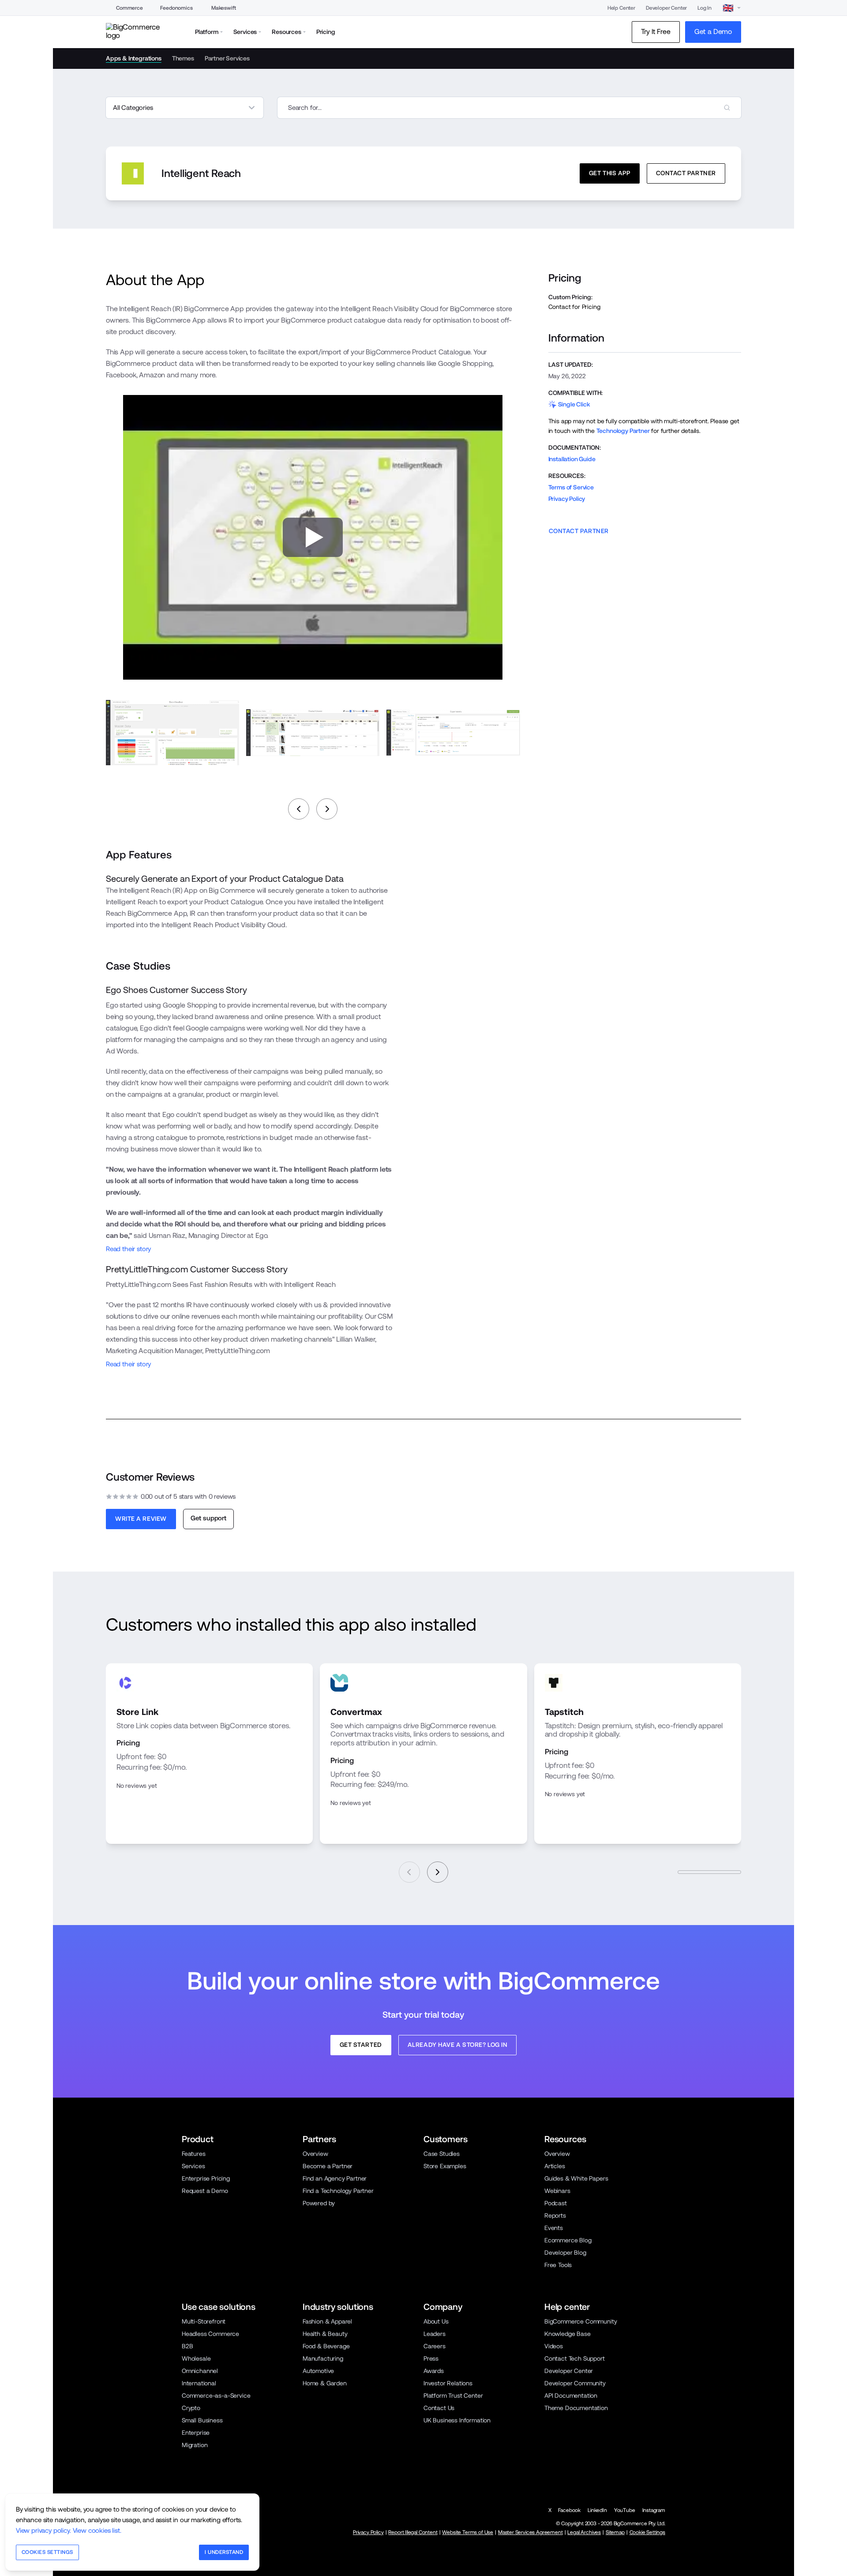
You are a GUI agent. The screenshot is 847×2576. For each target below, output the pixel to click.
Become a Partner (328, 2166)
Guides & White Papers (576, 2178)
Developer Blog (565, 2253)
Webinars (557, 2191)
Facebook (569, 2510)
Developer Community (575, 2383)
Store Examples (445, 2166)
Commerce (129, 8)
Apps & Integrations (134, 58)
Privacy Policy (567, 499)
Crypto (191, 2408)
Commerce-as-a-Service (216, 2395)
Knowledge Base (568, 2334)
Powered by (319, 2203)
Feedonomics (176, 8)
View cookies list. (97, 2530)
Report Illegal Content (413, 2532)
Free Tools (558, 2265)
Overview (315, 2154)
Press (431, 2358)
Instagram (654, 2510)
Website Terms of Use (468, 2532)
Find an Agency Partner (335, 2178)
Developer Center (666, 8)
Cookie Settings (647, 2532)
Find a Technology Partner (338, 2191)
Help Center (621, 8)
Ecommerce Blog (568, 2240)
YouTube (625, 2510)
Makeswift (223, 8)
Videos (554, 2346)
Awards (434, 2371)
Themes (183, 58)
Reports (555, 2215)
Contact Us (439, 2408)
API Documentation (571, 2395)
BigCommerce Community (581, 2321)
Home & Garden (325, 2383)
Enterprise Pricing (206, 2178)
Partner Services (227, 58)
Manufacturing (323, 2358)
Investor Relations (448, 2383)
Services (193, 2166)
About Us (436, 2321)
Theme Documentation (576, 2408)
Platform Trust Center (453, 2395)
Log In (705, 8)
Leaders (435, 2334)
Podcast (556, 2203)
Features (194, 2154)
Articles (555, 2166)
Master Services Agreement (530, 2532)
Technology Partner (623, 431)
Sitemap (615, 2532)
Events (554, 2228)
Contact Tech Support (575, 2358)
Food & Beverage (326, 2346)
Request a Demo (205, 2191)
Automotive (318, 2371)
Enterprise (196, 2433)
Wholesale (196, 2358)
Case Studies (442, 2154)
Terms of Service (571, 487)
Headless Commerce (210, 2334)
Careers (435, 2346)
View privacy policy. (43, 2530)
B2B (187, 2346)
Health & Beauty (325, 2334)
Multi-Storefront (204, 2321)
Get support (208, 1518)
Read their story (128, 1249)
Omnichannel (200, 2371)
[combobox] (509, 108)
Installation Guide (572, 459)
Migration (195, 2445)
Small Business (202, 2420)
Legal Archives (584, 2532)
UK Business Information (457, 2420)
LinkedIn (597, 2510)
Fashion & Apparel (327, 2321)
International (199, 2383)
